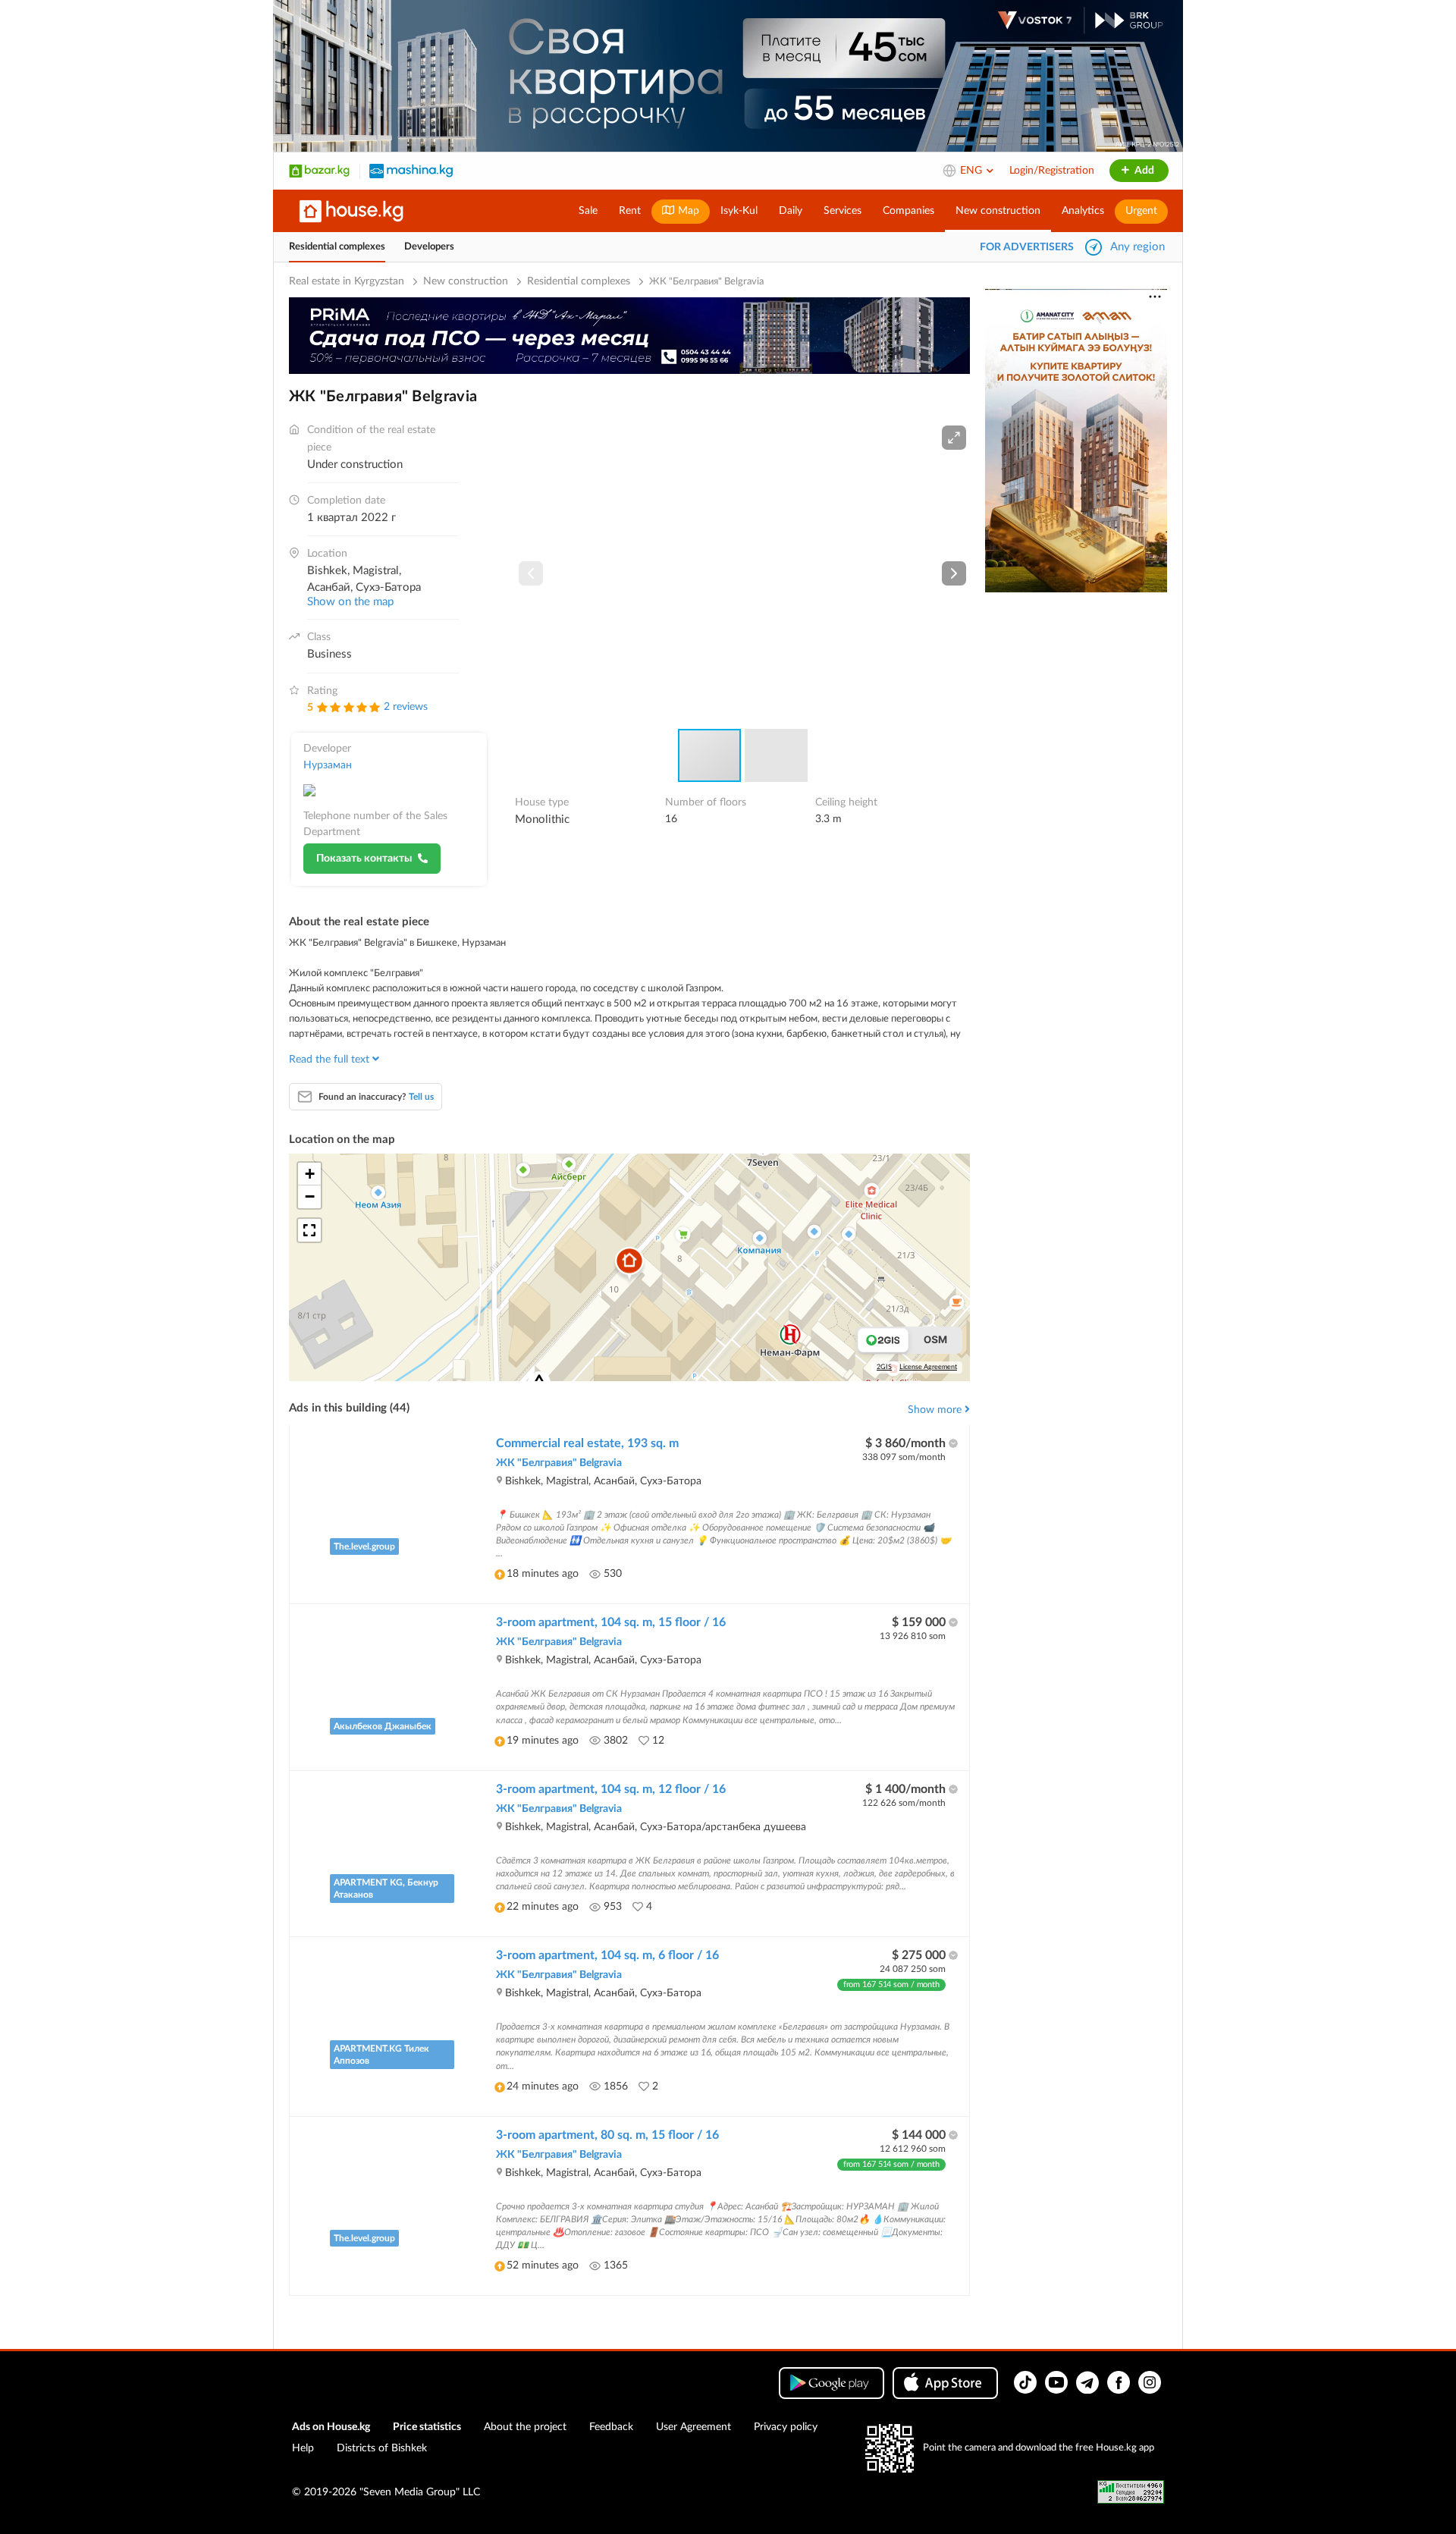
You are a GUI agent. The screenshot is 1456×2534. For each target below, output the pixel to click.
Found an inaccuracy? (376, 1097)
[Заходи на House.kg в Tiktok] (1025, 2382)
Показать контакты (364, 859)
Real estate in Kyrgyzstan (347, 281)
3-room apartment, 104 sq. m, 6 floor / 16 (607, 1955)
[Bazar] (319, 171)
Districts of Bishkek (382, 2448)
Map (687, 211)
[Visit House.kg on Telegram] (1087, 2382)
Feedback (611, 2427)
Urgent (1141, 211)
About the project (525, 2427)
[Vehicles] (411, 171)
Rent (630, 211)
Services (843, 211)
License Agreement (928, 1367)
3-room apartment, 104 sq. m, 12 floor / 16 (611, 1789)
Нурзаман (328, 765)
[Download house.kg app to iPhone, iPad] (945, 2383)
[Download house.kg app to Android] (832, 2383)
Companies (908, 211)
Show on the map (350, 602)
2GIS (884, 1367)
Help (303, 2448)
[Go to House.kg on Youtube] (1056, 2382)
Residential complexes (337, 247)
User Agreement (693, 2427)
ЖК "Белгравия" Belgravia (559, 1463)
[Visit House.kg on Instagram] (1150, 2382)
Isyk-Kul (739, 211)
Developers (429, 247)
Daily (791, 211)
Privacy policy (786, 2427)
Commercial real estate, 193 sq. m (587, 1443)
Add (1143, 171)
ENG (973, 171)
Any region (1137, 247)
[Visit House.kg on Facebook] (1119, 2382)
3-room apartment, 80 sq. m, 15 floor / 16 (607, 2135)
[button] (954, 438)
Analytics (1083, 211)
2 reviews (406, 707)
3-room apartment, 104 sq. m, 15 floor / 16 (611, 1622)
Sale (588, 211)
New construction (998, 211)
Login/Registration (1052, 171)
